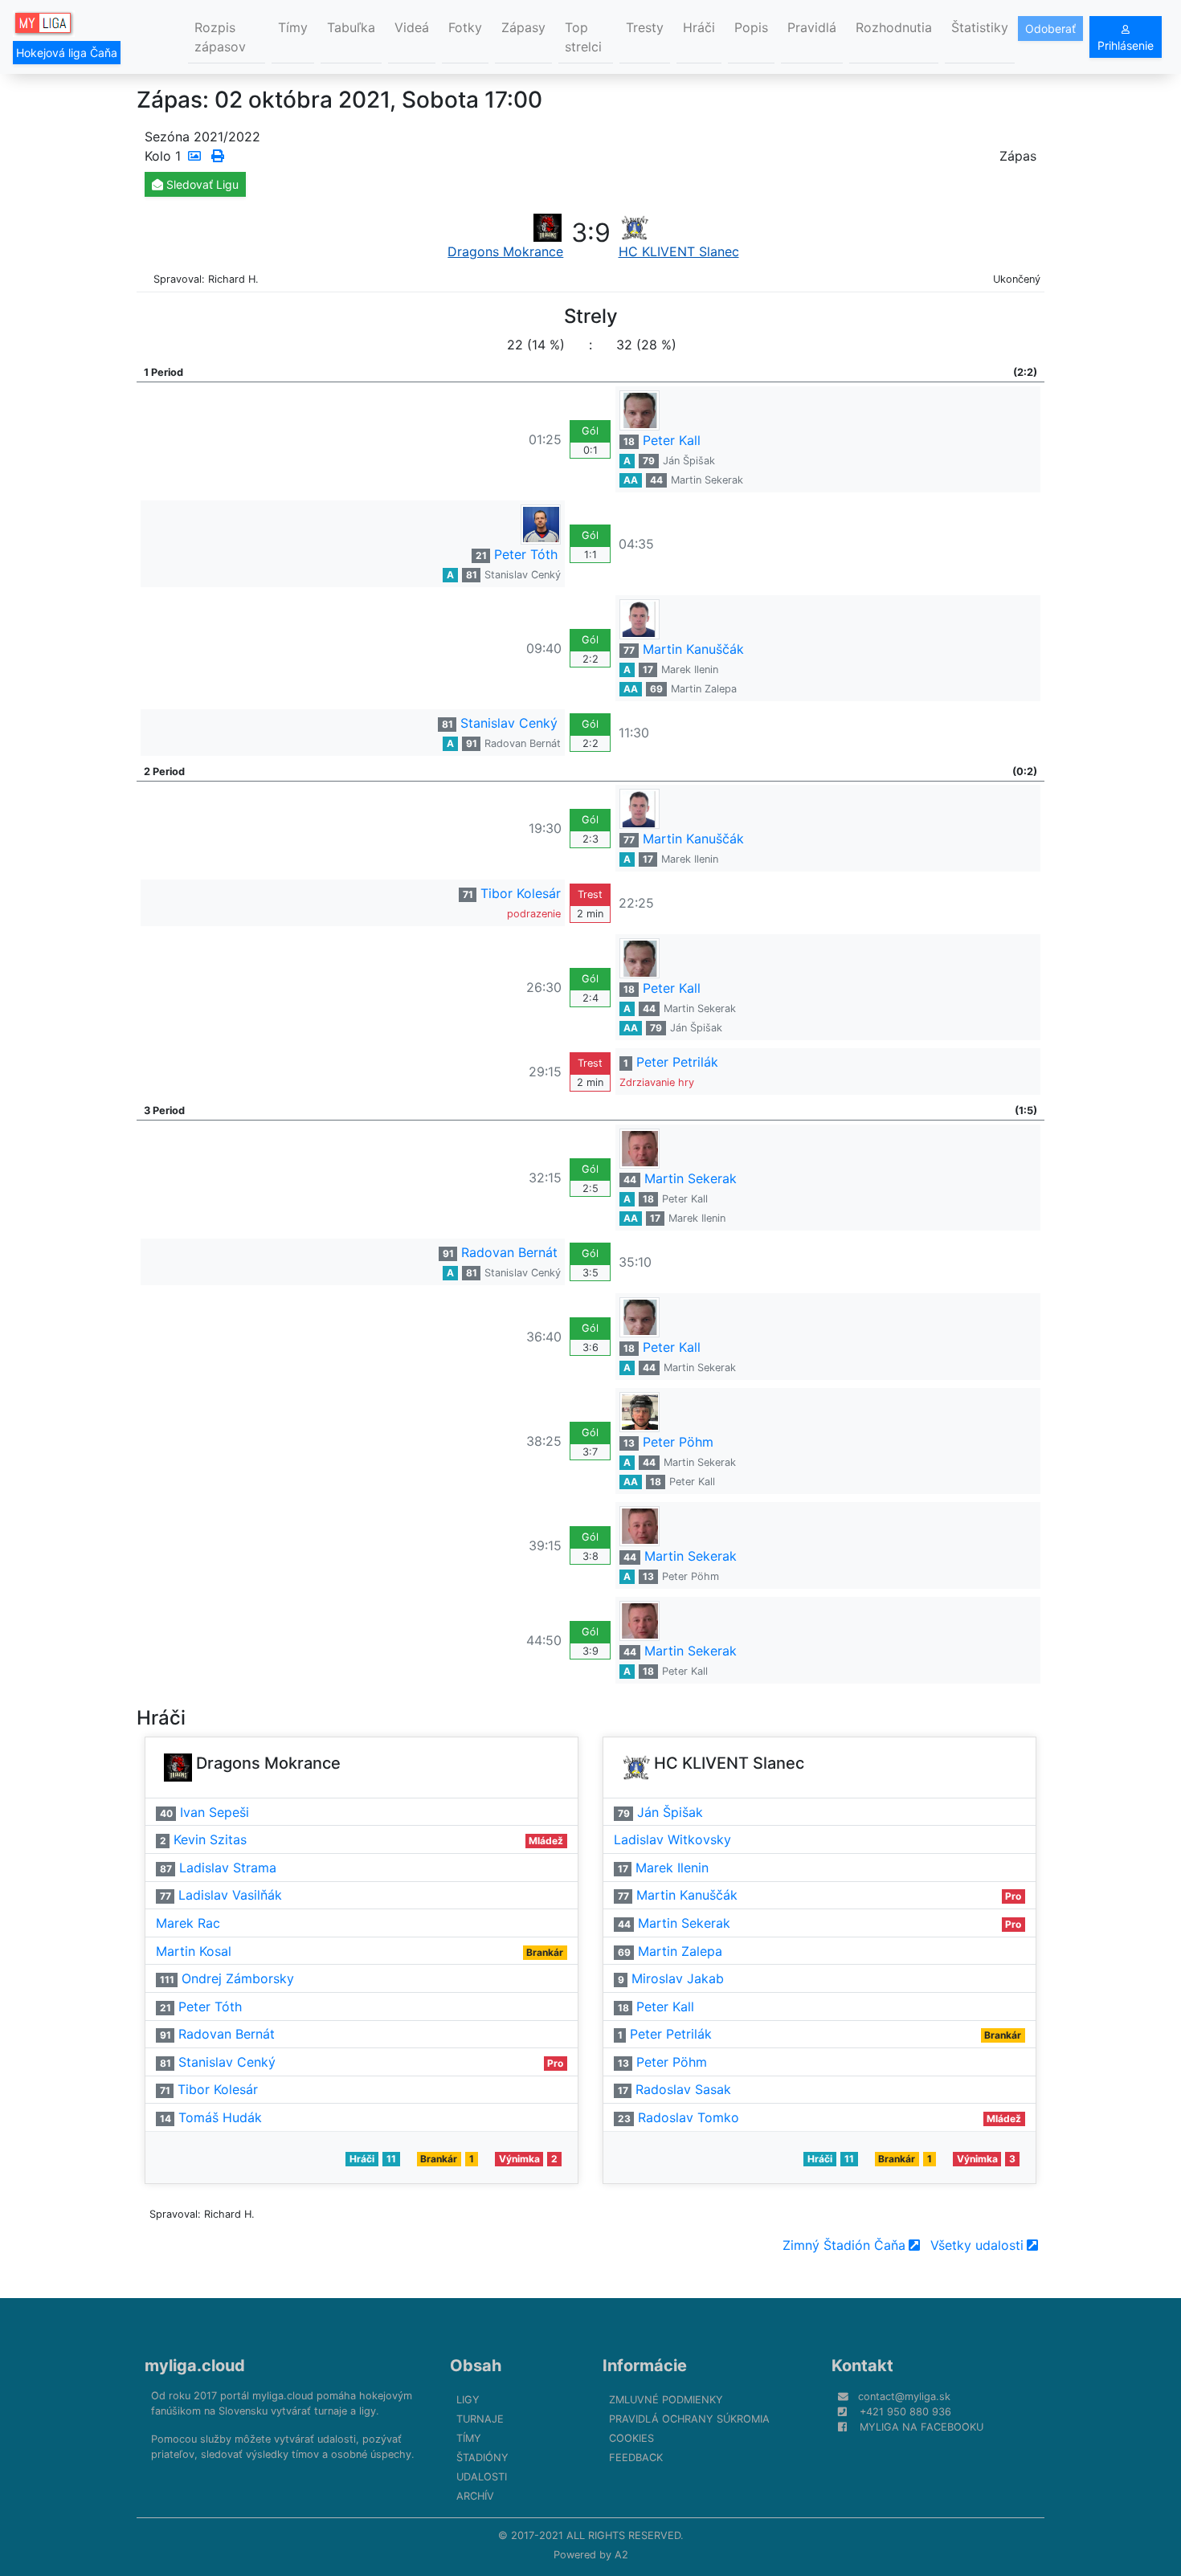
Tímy (293, 27)
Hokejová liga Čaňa (67, 53)
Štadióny (482, 2458)
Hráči (699, 27)
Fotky (465, 27)
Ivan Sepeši (215, 1812)
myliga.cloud (195, 2366)
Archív (475, 2496)
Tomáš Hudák (220, 2117)
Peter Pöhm (678, 1442)
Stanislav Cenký (523, 575)
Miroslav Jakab (678, 1978)
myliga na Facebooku (922, 2427)
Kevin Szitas (210, 1839)
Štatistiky (980, 27)
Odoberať (1050, 29)
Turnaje (480, 2419)
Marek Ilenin (690, 670)
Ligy (468, 2400)
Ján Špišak (689, 461)
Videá (412, 27)
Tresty (645, 27)
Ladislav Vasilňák (230, 1895)
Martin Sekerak (707, 480)
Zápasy (523, 27)
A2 (621, 2555)
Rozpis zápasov (220, 37)
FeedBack (636, 2458)
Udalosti (482, 2477)
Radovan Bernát (523, 743)
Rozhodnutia (894, 27)
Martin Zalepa (704, 689)
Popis (751, 27)
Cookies (631, 2438)
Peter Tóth (526, 554)
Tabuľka (351, 27)
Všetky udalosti (977, 2245)
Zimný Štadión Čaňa (844, 2245)
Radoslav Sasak (683, 2089)
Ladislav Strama (228, 1868)
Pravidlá (812, 27)
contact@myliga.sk (904, 2396)
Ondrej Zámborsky (238, 1978)
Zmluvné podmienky (666, 2400)
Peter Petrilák (677, 1062)
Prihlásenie (1126, 45)
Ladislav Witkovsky (672, 1839)
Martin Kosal (194, 1951)
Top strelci (583, 37)
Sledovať (201, 184)
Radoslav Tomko (689, 2117)
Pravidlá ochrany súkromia (689, 2419)
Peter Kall (672, 440)
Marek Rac (188, 1923)
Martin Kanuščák (693, 649)
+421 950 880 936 (905, 2412)
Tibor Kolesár (521, 893)
